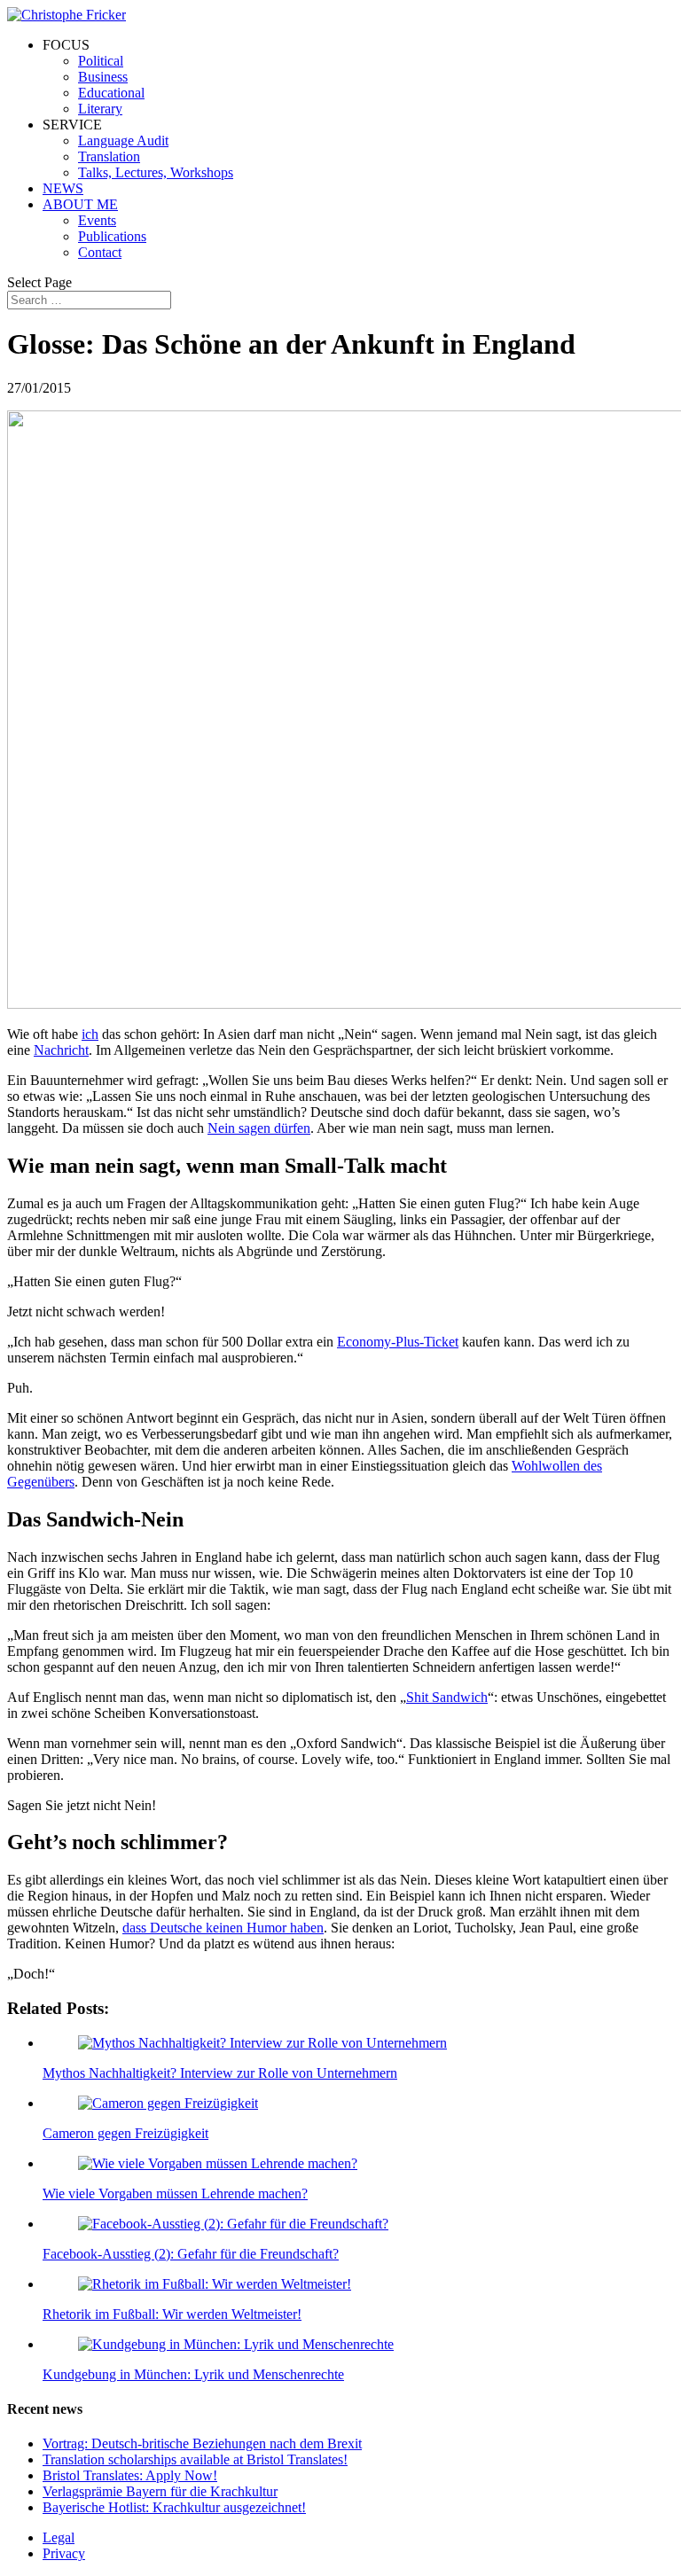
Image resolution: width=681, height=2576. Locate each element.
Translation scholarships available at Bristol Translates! (195, 2459)
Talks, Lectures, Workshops (156, 172)
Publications (112, 236)
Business (103, 77)
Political (101, 61)
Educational (111, 93)
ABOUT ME (80, 204)
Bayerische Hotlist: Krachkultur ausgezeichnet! (174, 2507)
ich (90, 1034)
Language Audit (123, 141)
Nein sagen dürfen (259, 1128)
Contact (100, 252)
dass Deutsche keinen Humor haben (223, 1928)
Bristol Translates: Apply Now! (130, 2475)
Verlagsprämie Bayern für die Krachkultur (160, 2491)
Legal (59, 2537)
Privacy (64, 2553)
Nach (49, 1050)
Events (97, 220)
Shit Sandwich (447, 1697)
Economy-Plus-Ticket (398, 1342)
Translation (109, 156)
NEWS (63, 188)
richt (76, 1050)
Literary (100, 109)
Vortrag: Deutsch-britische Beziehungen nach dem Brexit (202, 2443)
